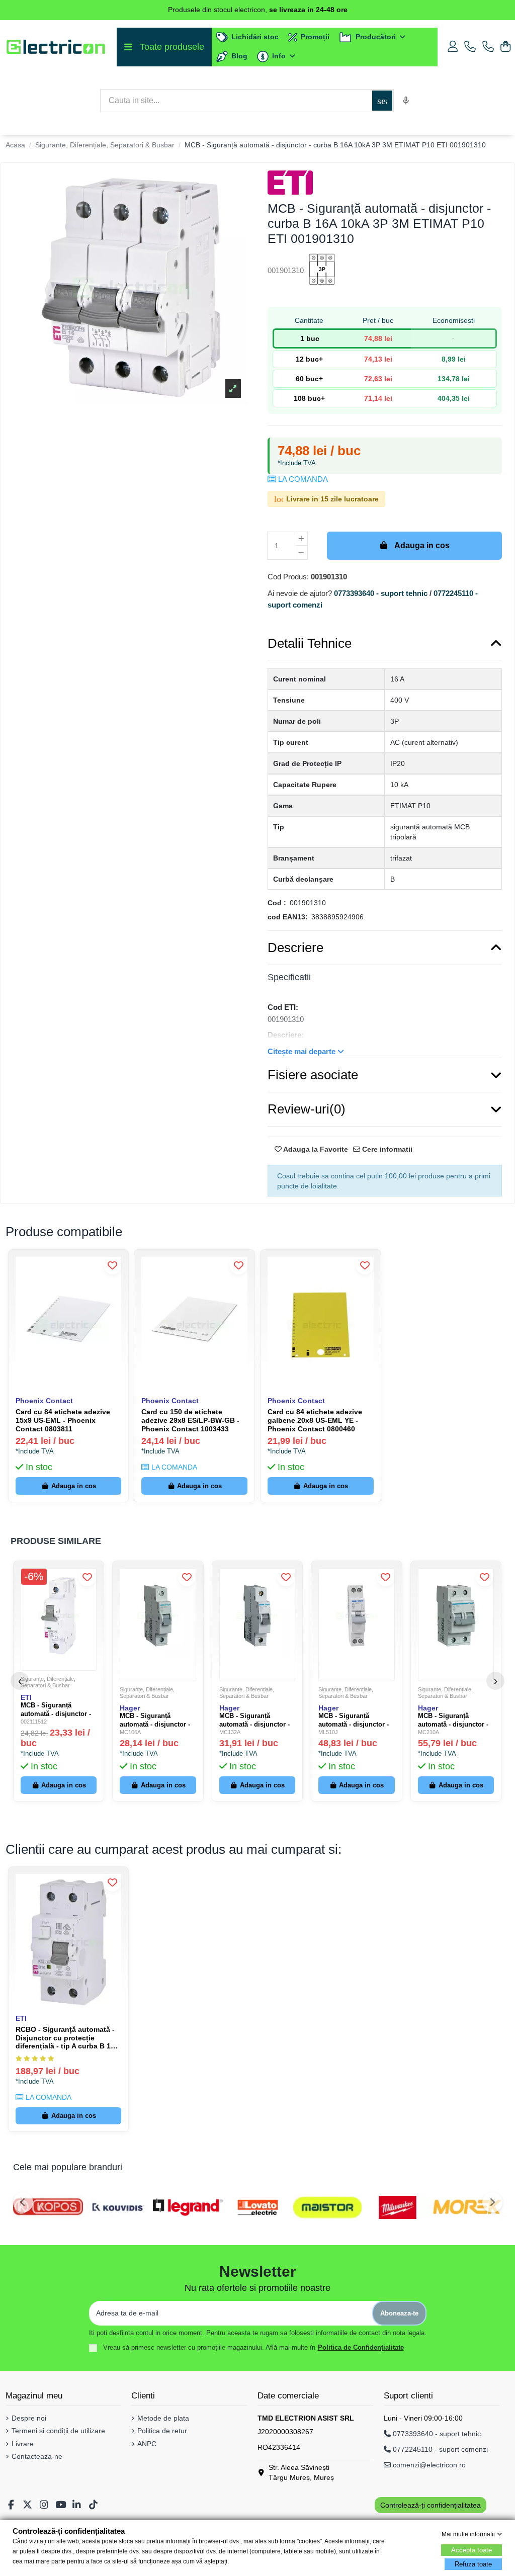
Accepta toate (471, 2550)
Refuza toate (473, 2564)
